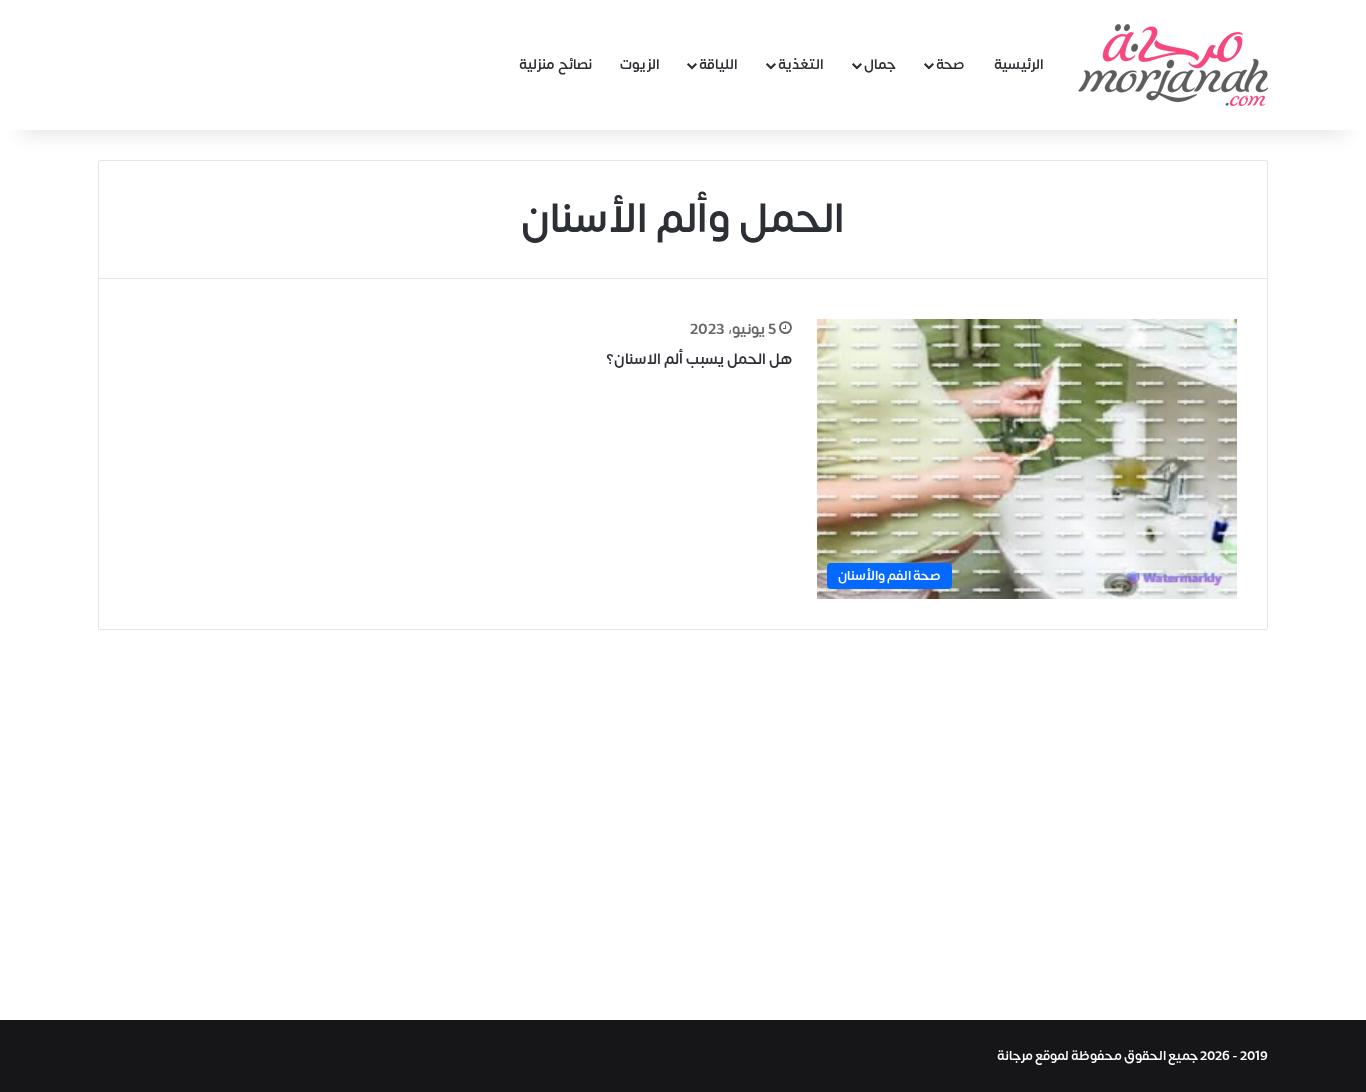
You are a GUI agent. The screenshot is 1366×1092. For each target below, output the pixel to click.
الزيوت (640, 64)
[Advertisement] (683, 820)
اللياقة (718, 64)
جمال (880, 64)
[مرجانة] (1173, 65)
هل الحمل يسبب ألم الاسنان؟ (699, 359)
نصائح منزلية (555, 64)
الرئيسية (1019, 64)
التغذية (801, 64)
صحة (950, 64)
